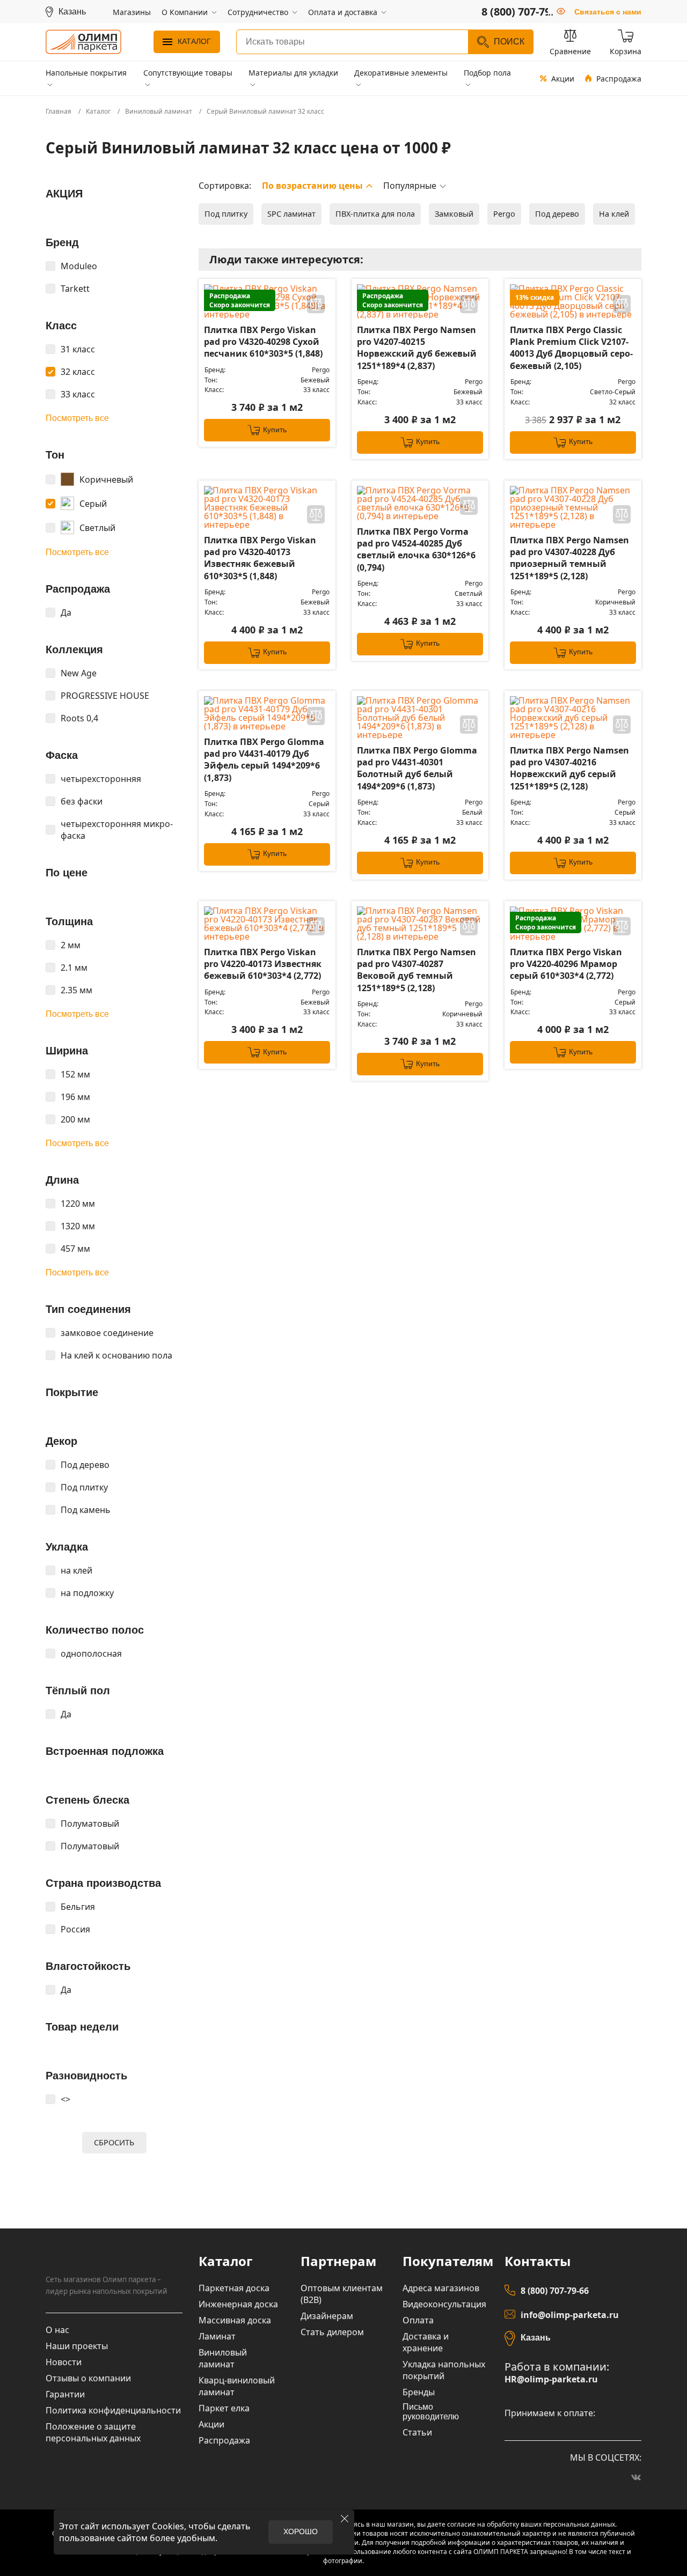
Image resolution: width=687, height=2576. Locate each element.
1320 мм (78, 1226)
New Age (79, 673)
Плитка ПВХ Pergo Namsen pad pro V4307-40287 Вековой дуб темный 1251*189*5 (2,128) (416, 970)
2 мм (71, 945)
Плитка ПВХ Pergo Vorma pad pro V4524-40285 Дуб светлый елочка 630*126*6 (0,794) (416, 549)
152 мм (75, 1074)
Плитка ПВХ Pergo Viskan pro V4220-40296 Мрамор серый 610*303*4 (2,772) (566, 964)
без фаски (82, 801)
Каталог (194, 41)
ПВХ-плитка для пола (375, 214)
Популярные (410, 186)
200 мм (75, 1119)
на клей (76, 1570)
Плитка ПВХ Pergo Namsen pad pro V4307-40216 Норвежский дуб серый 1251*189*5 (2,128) (569, 768)
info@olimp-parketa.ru (570, 2315)
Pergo (504, 214)
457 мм (75, 1249)
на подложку (87, 1593)
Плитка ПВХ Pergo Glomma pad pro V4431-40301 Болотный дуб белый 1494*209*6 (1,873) (417, 768)
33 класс (78, 394)
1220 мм (78, 1204)
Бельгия (78, 1907)
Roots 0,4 (79, 718)
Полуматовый (90, 1824)
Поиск (509, 42)
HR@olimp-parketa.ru (551, 2379)
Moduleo (79, 266)
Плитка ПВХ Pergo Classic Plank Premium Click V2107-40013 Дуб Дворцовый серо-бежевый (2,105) (571, 348)
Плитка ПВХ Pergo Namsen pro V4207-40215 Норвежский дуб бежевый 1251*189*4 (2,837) (417, 348)
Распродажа (619, 79)
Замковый (454, 214)
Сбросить (114, 2142)
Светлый (97, 528)
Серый (93, 504)
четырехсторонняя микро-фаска (117, 830)
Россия (75, 1929)
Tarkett (75, 289)
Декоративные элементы (401, 73)
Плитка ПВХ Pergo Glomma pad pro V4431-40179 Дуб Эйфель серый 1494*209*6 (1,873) (264, 760)
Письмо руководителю (431, 2412)
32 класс (78, 372)
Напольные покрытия (86, 73)
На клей (614, 214)
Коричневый (106, 479)
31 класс (78, 349)
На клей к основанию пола (116, 1355)
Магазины (132, 12)
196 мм (75, 1097)
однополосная (91, 1654)
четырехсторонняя (101, 779)
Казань (536, 2338)
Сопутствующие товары (188, 73)
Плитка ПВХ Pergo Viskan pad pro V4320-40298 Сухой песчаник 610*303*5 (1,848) (263, 342)
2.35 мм (76, 990)
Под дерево (85, 1465)
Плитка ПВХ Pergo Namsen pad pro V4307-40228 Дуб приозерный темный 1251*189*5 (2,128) (569, 558)
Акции (563, 79)
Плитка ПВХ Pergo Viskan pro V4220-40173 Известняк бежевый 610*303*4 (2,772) (263, 964)
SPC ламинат (291, 214)
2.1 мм (74, 968)
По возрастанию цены (312, 186)
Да (66, 612)
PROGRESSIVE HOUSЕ (105, 696)
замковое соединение (107, 1333)
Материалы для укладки (293, 73)
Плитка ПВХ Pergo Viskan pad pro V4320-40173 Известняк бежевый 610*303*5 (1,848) (260, 558)
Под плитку (84, 1487)
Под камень (86, 1510)
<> (65, 2099)
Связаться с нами (608, 12)
